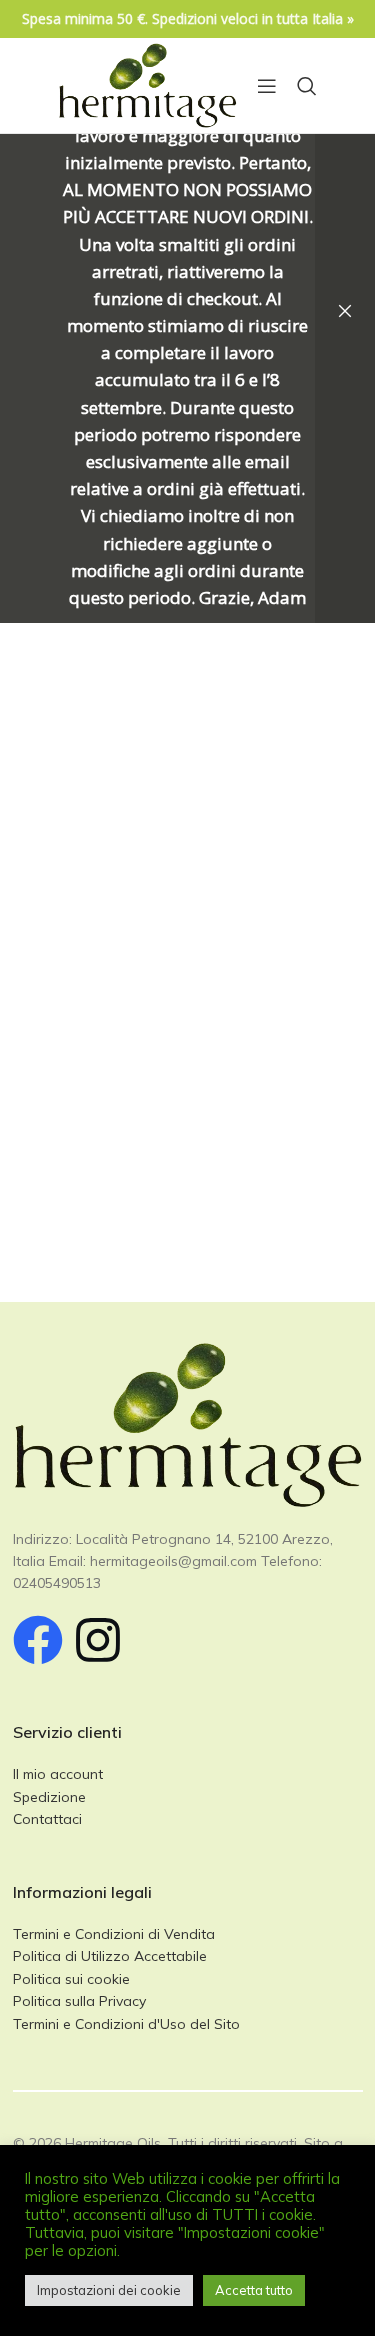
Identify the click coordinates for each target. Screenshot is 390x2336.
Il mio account (58, 1774)
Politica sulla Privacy (79, 2001)
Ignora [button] (345, 312)
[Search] (307, 86)
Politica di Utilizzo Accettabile (110, 1956)
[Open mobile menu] (267, 86)
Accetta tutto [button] (254, 2290)
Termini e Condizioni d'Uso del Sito (126, 2024)
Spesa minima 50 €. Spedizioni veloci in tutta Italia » (188, 18)
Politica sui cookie (71, 1979)
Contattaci (47, 1819)
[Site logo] (148, 84)
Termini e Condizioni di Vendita (114, 1934)
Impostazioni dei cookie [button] (109, 2290)
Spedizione (49, 1797)
